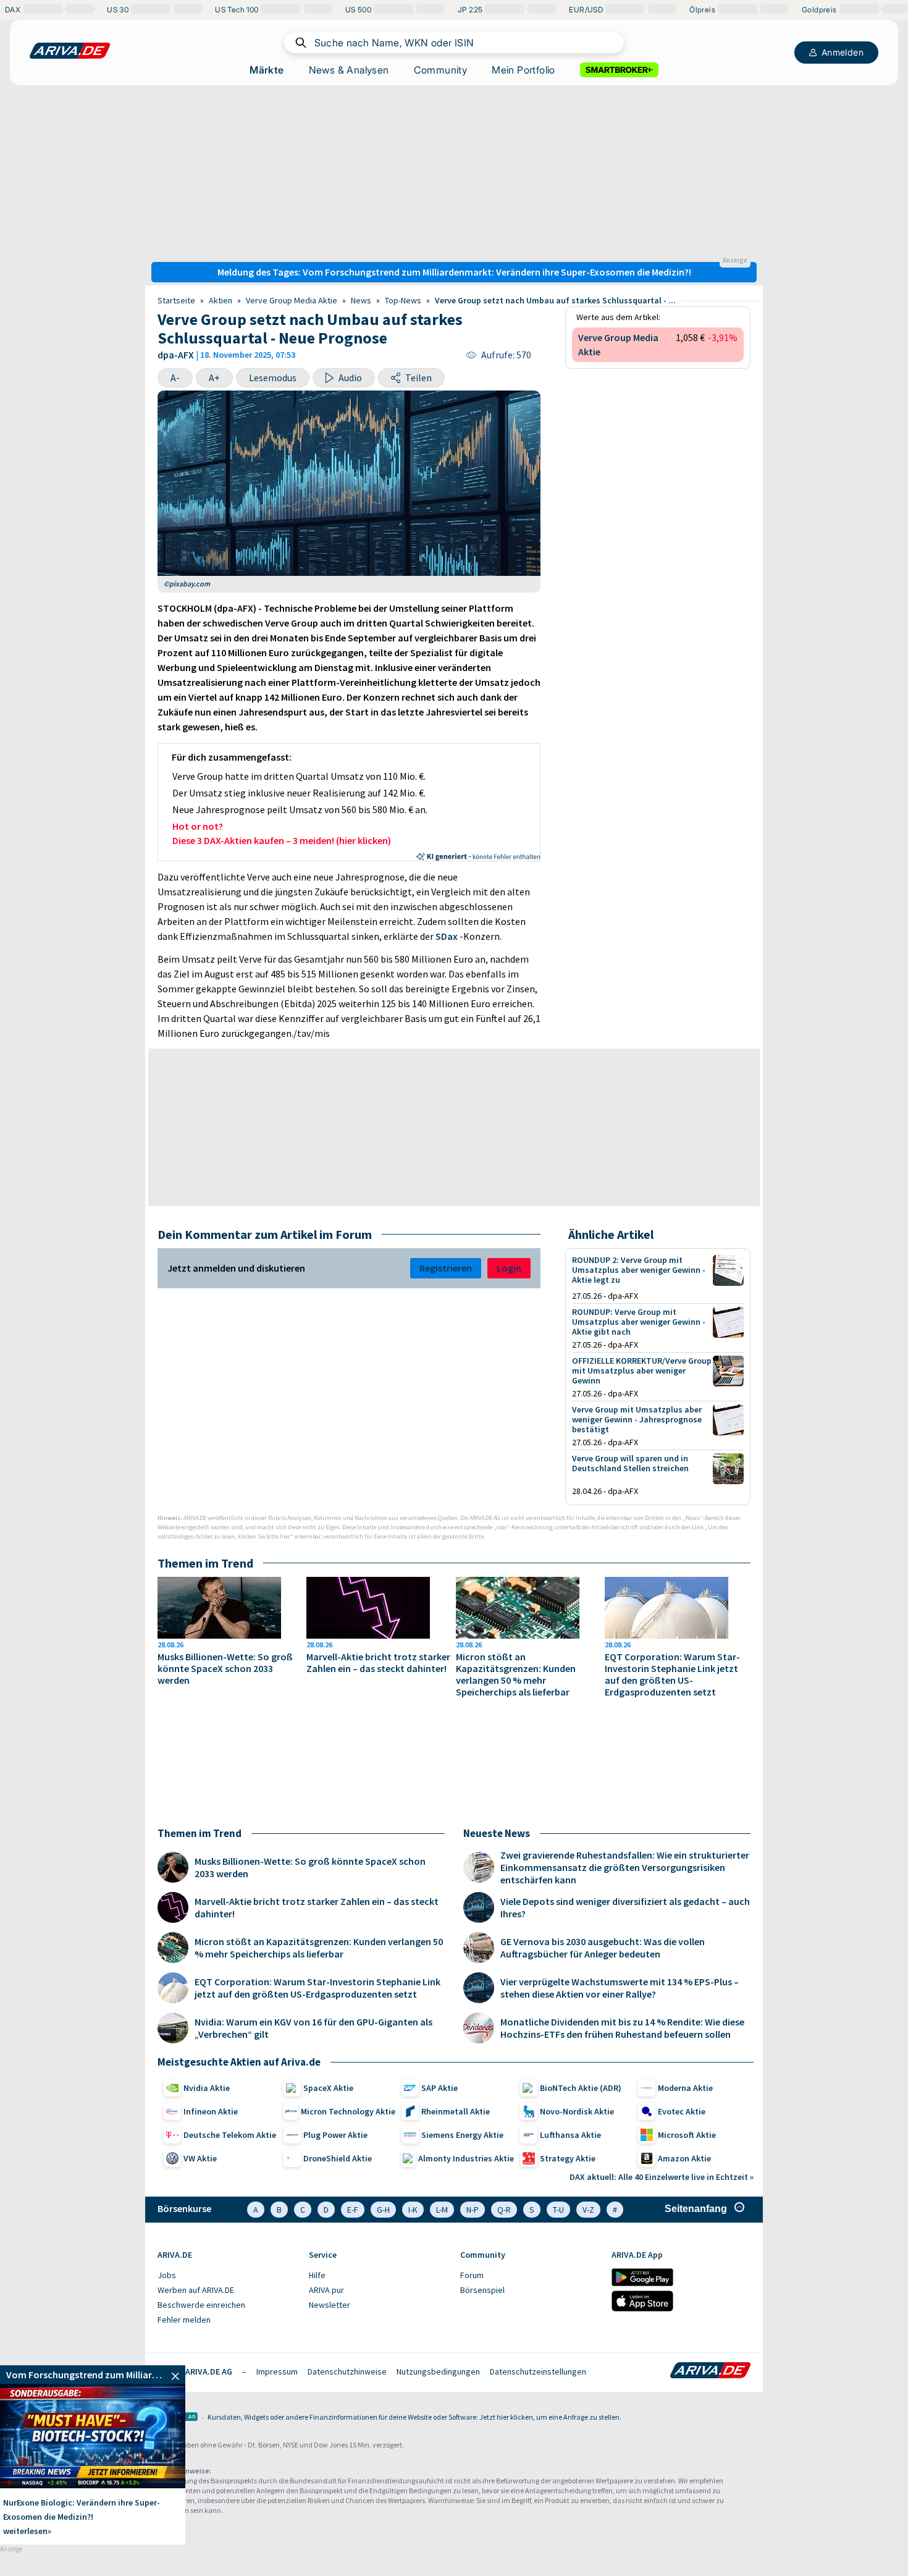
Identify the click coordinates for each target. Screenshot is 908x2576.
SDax (447, 936)
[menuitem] (227, 2276)
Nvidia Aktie (207, 2088)
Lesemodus (273, 378)
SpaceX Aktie (328, 2088)
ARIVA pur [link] (326, 2290)
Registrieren (446, 1268)
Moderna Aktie (685, 2088)
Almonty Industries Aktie (466, 2158)
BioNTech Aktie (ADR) (581, 2088)
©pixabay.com (187, 584)
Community (441, 70)
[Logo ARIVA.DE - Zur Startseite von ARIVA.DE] (710, 2371)
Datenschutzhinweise (347, 2371)
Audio (350, 378)
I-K (413, 2210)
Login (509, 1268)
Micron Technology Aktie (348, 2111)
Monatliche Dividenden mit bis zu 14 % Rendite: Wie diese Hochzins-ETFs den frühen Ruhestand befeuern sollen (622, 2028)
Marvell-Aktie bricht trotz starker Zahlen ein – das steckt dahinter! (378, 1663)
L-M (442, 2210)
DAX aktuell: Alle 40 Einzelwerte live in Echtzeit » (662, 2177)
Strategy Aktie (568, 2158)
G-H (383, 2210)
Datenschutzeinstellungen (538, 2371)
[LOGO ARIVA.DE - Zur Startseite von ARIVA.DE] (70, 51)
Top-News (403, 300)
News (361, 300)
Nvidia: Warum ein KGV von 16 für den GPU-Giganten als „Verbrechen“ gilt (313, 2028)
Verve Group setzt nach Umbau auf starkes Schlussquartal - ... (555, 300)
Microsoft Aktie (687, 2135)
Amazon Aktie (684, 2158)
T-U (558, 2210)
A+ (214, 378)
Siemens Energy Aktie (462, 2135)
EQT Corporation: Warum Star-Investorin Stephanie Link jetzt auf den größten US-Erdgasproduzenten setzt (672, 1674)
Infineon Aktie (211, 2111)
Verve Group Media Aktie (292, 300)
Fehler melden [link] (184, 2320)
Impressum (277, 2371)
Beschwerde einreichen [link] (201, 2305)
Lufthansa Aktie (570, 2135)
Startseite (176, 300)
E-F (353, 2210)
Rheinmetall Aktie (456, 2111)
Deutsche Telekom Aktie (230, 2135)
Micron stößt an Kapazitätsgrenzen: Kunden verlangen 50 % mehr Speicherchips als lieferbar (516, 1674)
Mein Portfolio (523, 70)
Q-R (504, 2210)
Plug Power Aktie (335, 2135)
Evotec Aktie (682, 2111)
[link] (93, 2375)
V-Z (588, 2210)
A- (175, 378)
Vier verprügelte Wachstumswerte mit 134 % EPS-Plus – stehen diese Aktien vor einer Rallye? (620, 1988)
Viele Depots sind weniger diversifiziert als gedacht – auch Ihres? (625, 1907)
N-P (473, 2210)
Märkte (267, 70)
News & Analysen (349, 70)
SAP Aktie (439, 2088)
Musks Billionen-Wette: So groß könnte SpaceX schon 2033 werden (225, 1669)
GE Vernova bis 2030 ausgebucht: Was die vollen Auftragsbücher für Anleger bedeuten (603, 1948)
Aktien (221, 300)
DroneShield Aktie (338, 2158)
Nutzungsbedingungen (438, 2371)
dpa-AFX (176, 355)
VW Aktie (200, 2158)
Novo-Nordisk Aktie (577, 2111)
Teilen (418, 378)
